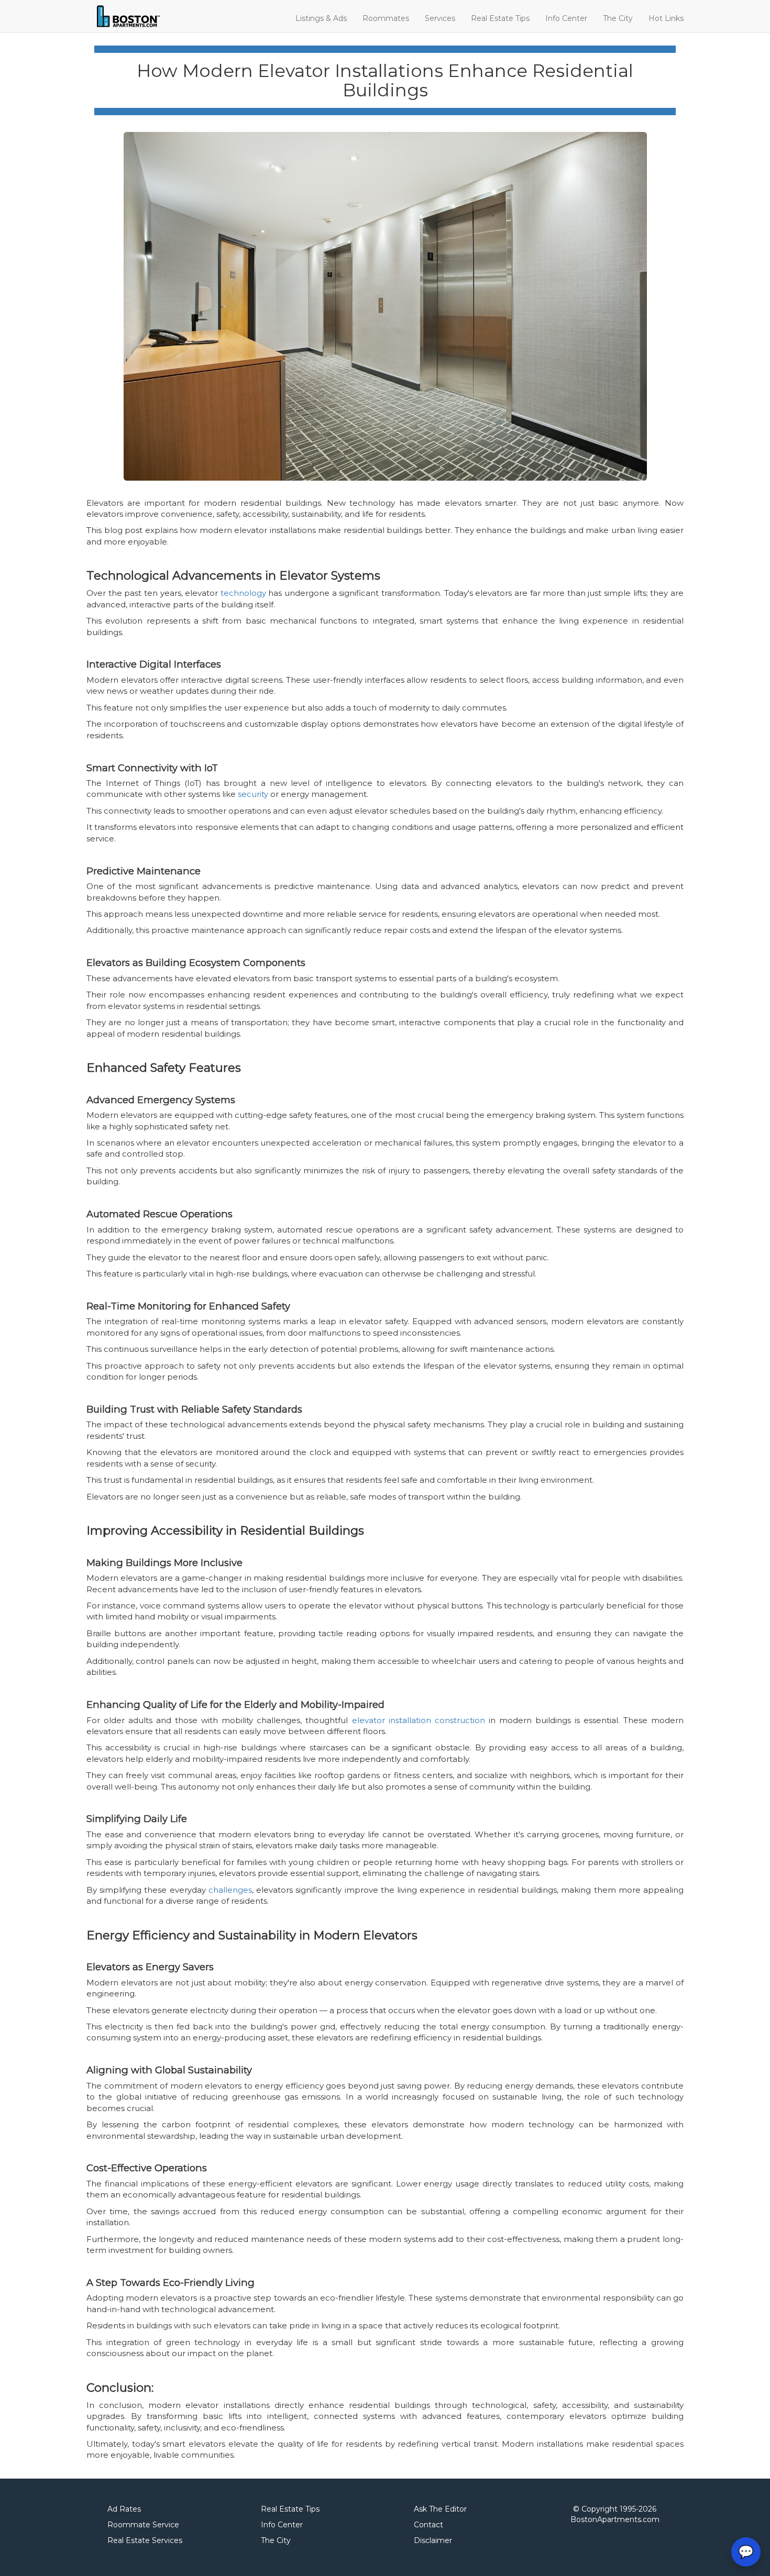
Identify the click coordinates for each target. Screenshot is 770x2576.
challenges (230, 1890)
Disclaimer (433, 2540)
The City (618, 18)
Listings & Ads (321, 18)
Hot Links (666, 18)
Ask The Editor (440, 2509)
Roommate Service (143, 2525)
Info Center (566, 18)
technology (243, 593)
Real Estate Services (145, 2540)
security (253, 794)
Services (440, 18)
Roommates (386, 18)
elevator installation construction (419, 1720)
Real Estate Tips (500, 18)
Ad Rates (124, 2509)
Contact (428, 2525)
